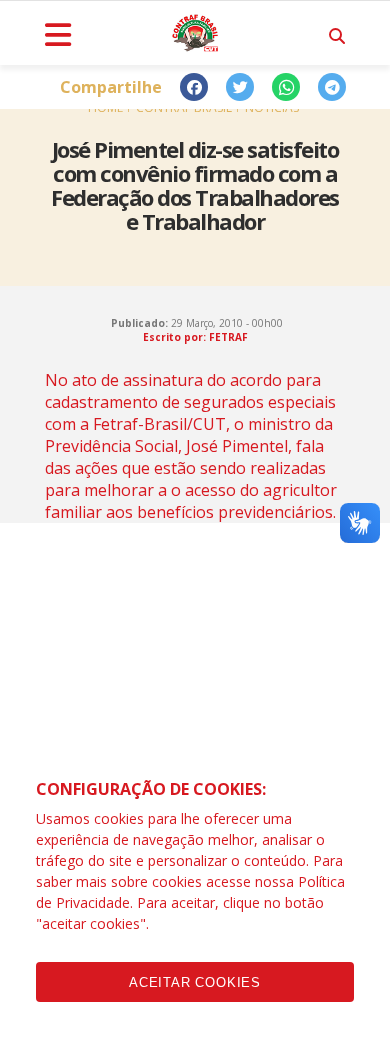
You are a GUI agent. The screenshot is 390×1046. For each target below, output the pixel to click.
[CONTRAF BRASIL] (195, 33)
